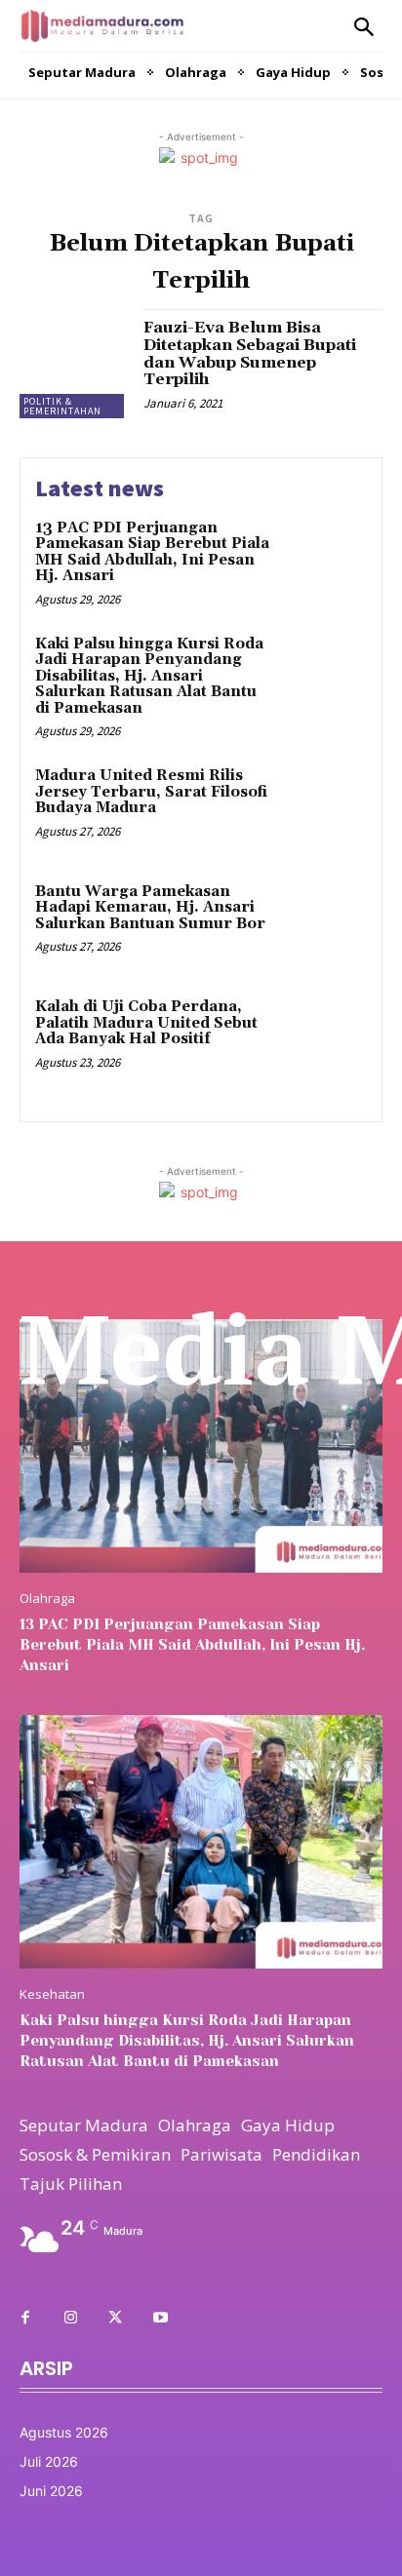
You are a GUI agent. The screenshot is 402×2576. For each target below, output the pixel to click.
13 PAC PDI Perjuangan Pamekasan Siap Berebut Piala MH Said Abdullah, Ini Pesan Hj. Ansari (152, 552)
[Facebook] (25, 2319)
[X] (115, 2319)
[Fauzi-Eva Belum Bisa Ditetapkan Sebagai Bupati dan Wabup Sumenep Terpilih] (74, 364)
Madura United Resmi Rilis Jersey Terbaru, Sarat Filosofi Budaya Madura (151, 792)
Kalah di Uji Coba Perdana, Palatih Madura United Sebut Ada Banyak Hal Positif (146, 1023)
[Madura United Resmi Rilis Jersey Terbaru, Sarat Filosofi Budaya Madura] (324, 807)
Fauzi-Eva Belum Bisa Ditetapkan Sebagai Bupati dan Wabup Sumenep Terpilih (250, 353)
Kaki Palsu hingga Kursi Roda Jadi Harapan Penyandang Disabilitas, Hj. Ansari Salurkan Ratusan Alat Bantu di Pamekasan (149, 676)
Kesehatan (52, 1994)
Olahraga (47, 1599)
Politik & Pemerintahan (62, 406)
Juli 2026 (49, 2461)
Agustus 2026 (64, 2432)
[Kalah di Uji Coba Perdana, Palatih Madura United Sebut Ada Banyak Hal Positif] (324, 1038)
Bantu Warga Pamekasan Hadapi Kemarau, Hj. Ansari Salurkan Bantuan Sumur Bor (150, 908)
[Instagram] (70, 2319)
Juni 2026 (51, 2491)
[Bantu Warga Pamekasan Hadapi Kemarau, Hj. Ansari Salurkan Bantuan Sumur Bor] (324, 923)
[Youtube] (160, 2319)
